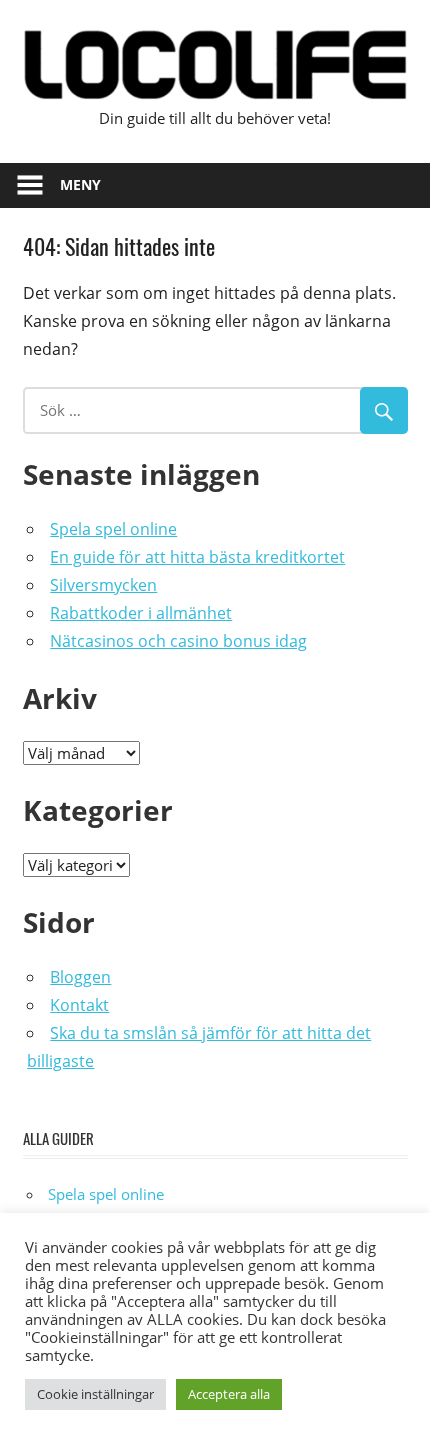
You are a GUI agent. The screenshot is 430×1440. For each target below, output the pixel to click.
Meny (80, 184)
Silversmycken (103, 585)
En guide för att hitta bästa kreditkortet (197, 557)
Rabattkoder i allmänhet (141, 613)
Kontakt (79, 1005)
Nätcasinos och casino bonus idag (178, 641)
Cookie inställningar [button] (95, 1394)
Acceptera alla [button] (229, 1394)
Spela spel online (113, 529)
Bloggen (80, 977)
